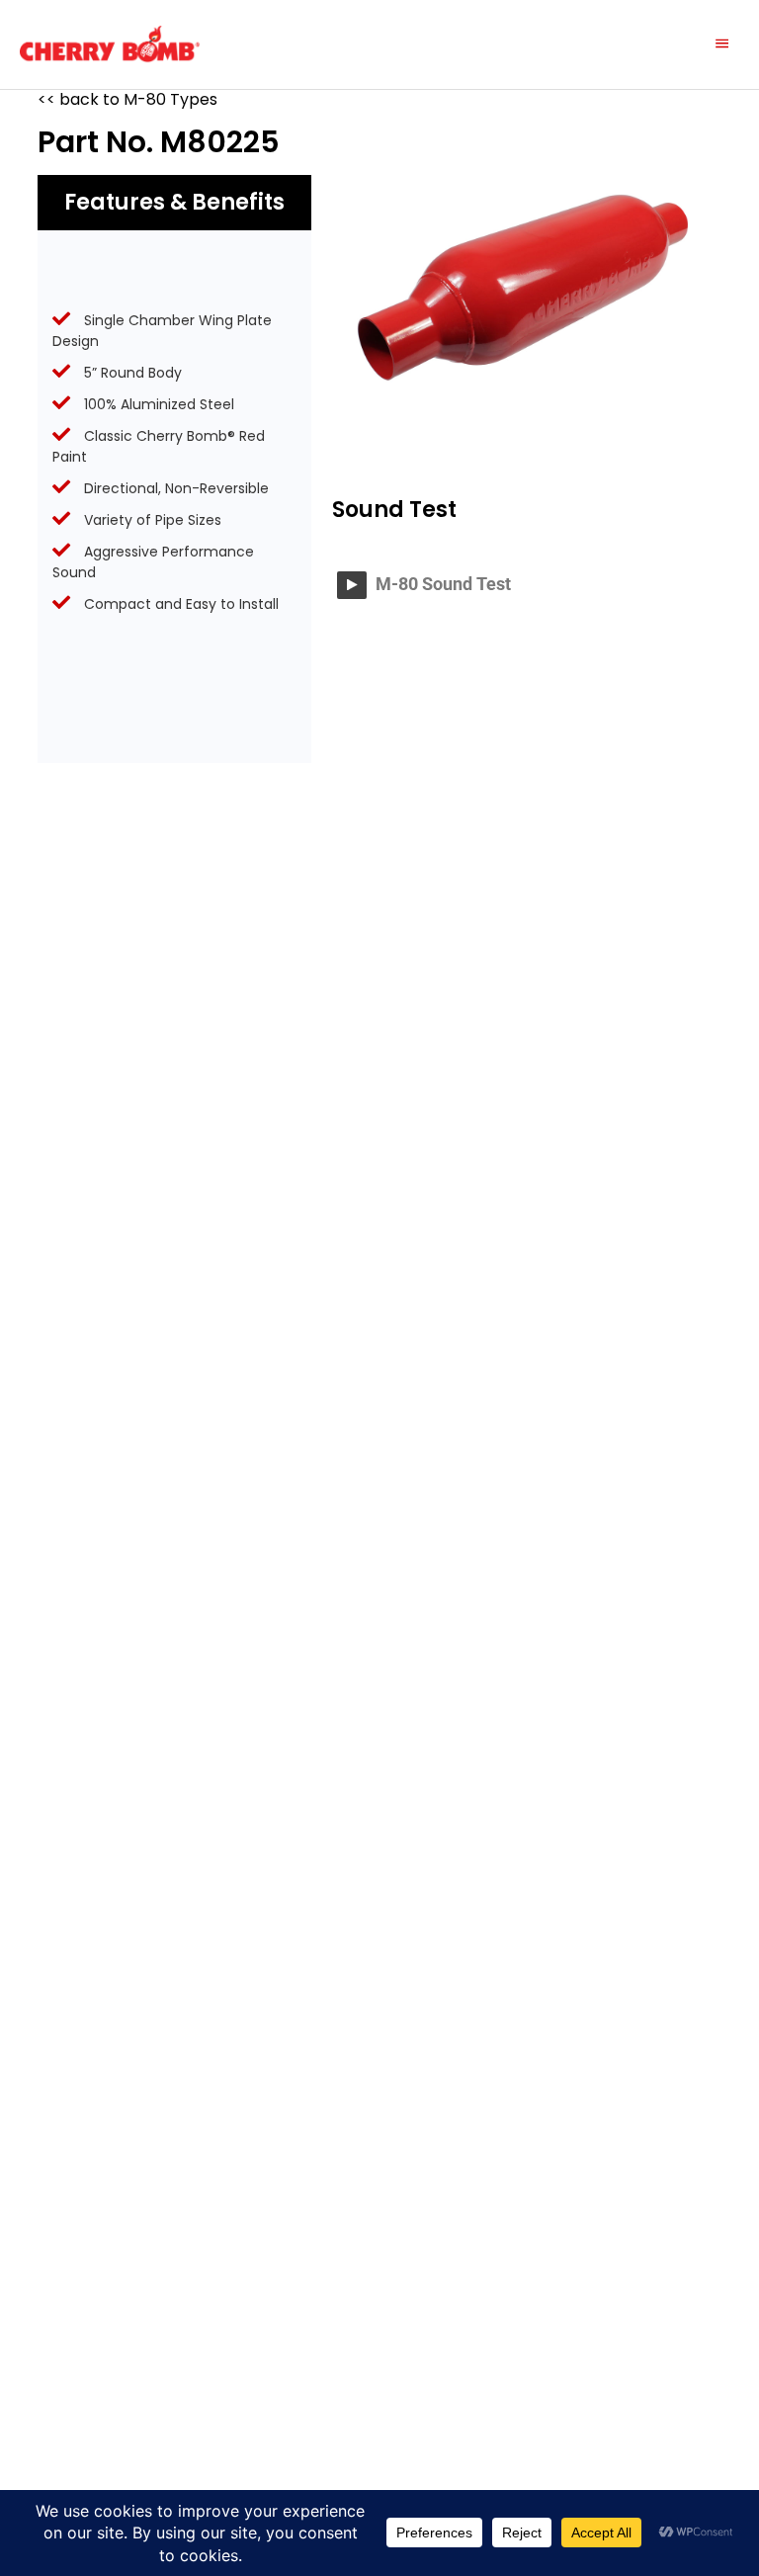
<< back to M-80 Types (127, 99)
